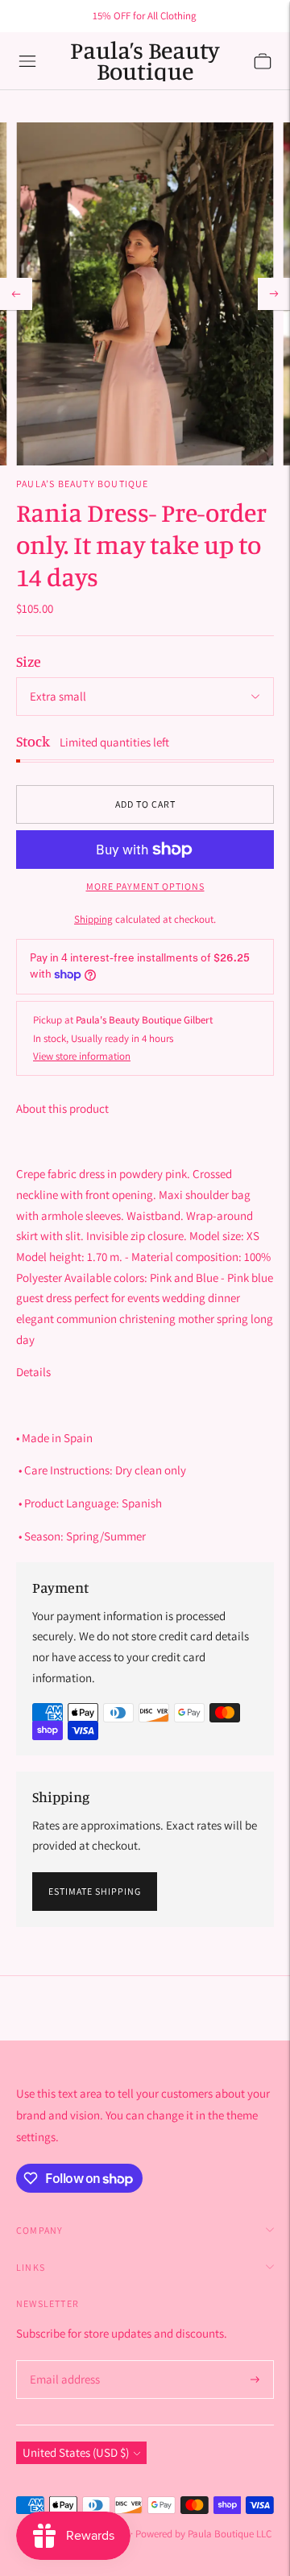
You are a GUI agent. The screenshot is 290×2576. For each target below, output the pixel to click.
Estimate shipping (95, 1891)
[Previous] (16, 294)
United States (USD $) (76, 2452)
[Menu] (27, 61)
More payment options (145, 886)
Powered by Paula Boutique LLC (203, 2534)
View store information (82, 1056)
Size (29, 661)
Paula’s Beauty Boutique (83, 484)
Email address (62, 2361)
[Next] (274, 294)
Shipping (93, 919)
